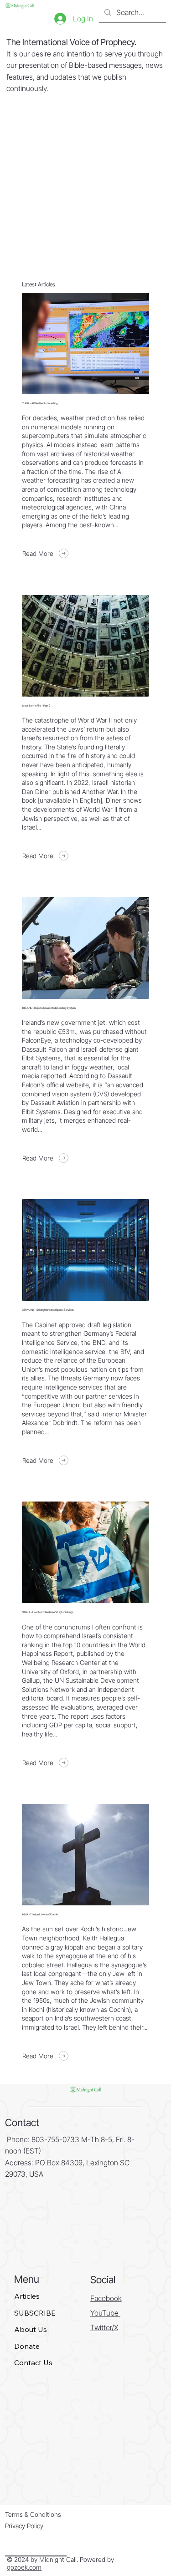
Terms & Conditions (33, 2514)
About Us (31, 2329)
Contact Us (33, 2362)
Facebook (106, 2298)
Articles (27, 2296)
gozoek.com (24, 2567)
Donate (27, 2346)
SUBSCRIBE (35, 2313)
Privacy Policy (24, 2526)
